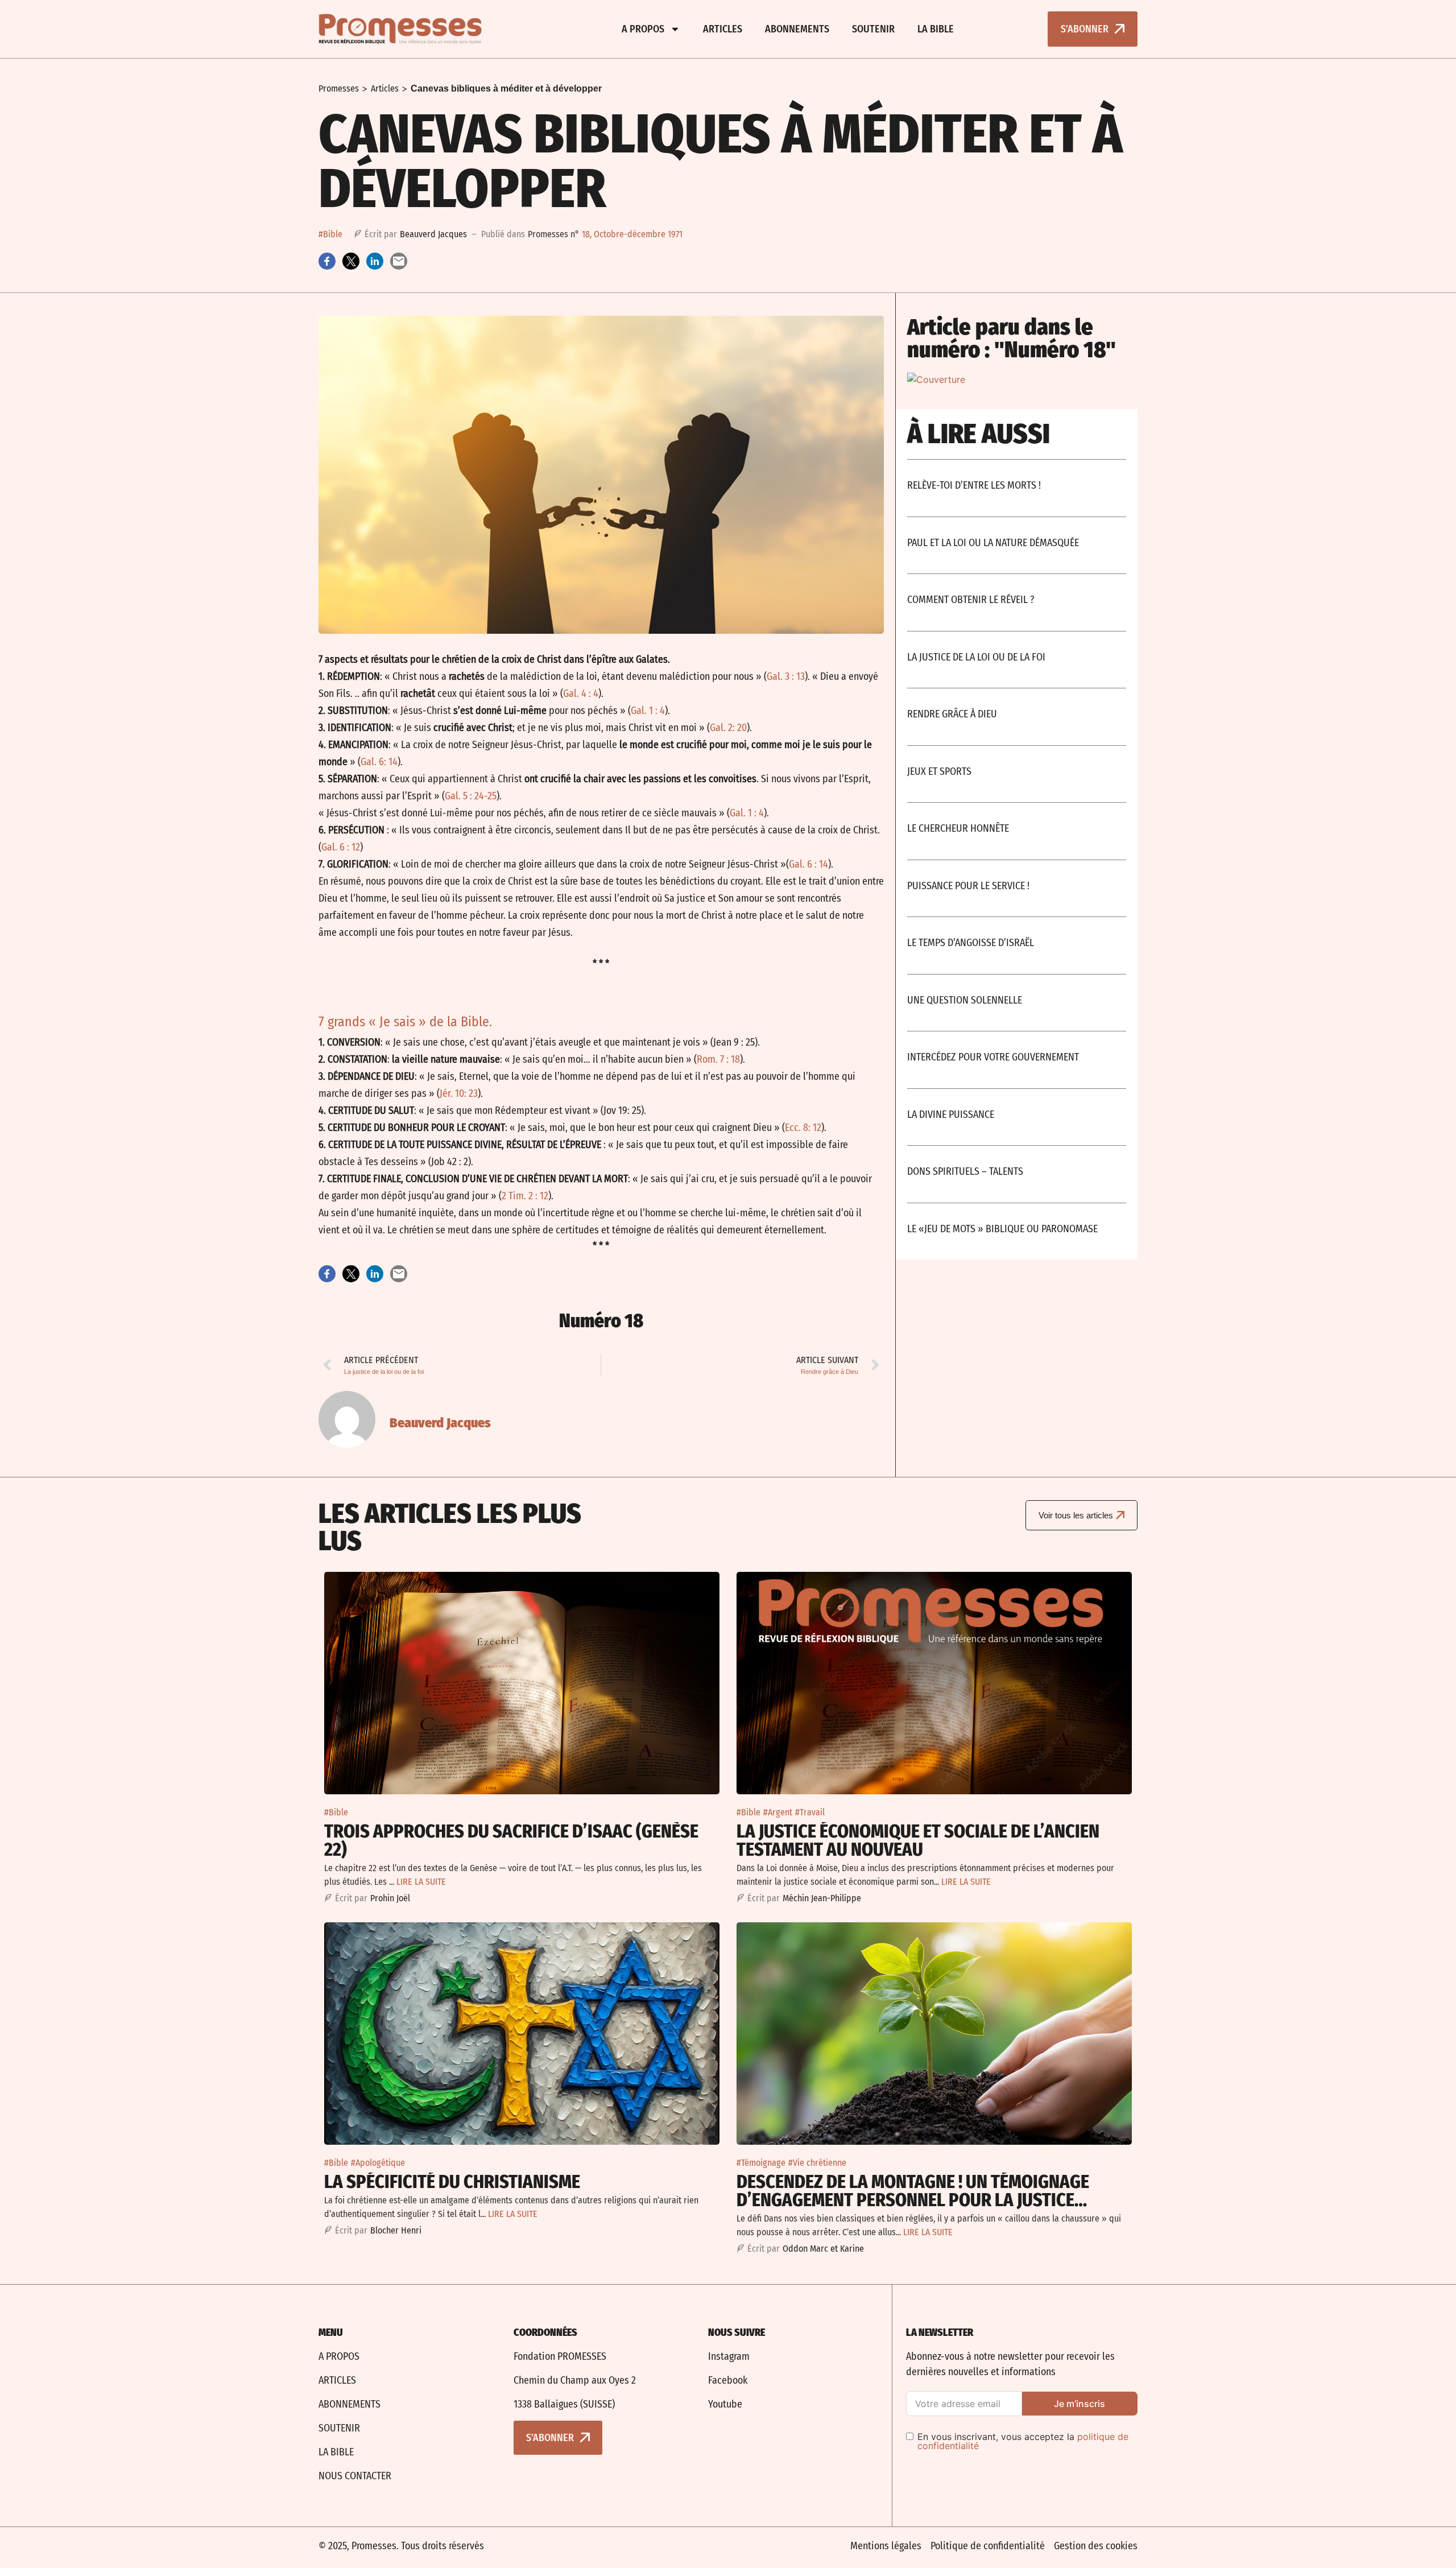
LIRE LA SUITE (421, 1882)
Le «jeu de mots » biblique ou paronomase (1002, 1229)
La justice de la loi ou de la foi (976, 657)
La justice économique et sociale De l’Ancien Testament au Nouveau (918, 1840)
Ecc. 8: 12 (803, 1128)
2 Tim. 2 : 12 (525, 1196)
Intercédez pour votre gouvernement (993, 1057)
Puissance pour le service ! (968, 886)
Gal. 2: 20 (728, 728)
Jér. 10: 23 (459, 1093)
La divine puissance (951, 1114)
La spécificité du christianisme (452, 2182)
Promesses (339, 88)
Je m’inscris (1079, 2404)
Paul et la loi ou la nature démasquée (993, 543)
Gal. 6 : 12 (341, 847)
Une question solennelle (965, 1000)
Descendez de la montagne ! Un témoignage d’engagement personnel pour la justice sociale (913, 2200)
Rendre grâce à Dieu (952, 714)
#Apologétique (378, 2163)
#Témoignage (761, 2163)
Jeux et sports (939, 771)
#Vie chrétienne (817, 2163)
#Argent (778, 1812)
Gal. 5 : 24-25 (471, 796)
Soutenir (873, 29)
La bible (936, 29)
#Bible (330, 234)
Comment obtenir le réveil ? (971, 600)
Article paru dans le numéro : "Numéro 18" (1012, 338)
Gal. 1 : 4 (648, 711)
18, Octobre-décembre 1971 (632, 234)
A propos (643, 29)
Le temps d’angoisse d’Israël (971, 943)
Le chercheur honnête (958, 828)
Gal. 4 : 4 (581, 693)
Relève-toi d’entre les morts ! (974, 485)
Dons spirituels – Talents (965, 1171)
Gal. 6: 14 (379, 762)
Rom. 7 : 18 (718, 1059)
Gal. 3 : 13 (786, 676)
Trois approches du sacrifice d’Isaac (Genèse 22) (511, 1840)
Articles (723, 29)
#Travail (810, 1812)
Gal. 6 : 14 (808, 864)
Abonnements (797, 29)
